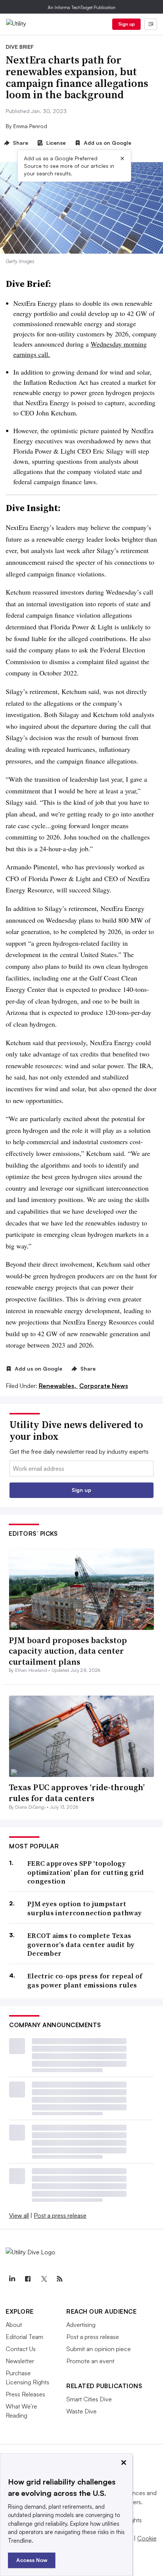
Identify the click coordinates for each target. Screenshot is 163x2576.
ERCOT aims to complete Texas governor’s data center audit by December (81, 1944)
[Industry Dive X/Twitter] (44, 2279)
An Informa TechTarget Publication (82, 7)
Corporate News (104, 1386)
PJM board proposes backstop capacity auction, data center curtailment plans (68, 1651)
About (14, 2325)
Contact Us (21, 2349)
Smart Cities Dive (89, 2399)
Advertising (81, 2325)
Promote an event (90, 2361)
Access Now (32, 2560)
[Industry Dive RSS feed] (60, 2279)
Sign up (127, 24)
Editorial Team (24, 2337)
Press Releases (25, 2394)
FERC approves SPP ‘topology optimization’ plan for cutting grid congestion (86, 1872)
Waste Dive (81, 2411)
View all (19, 2215)
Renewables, (58, 1386)
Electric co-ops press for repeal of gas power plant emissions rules (85, 1980)
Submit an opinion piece (99, 2349)
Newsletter (20, 2361)
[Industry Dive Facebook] (28, 2279)
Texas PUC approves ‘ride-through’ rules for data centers (77, 1793)
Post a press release (60, 2215)
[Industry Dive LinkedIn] (12, 2279)
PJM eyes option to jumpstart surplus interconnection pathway (84, 1908)
